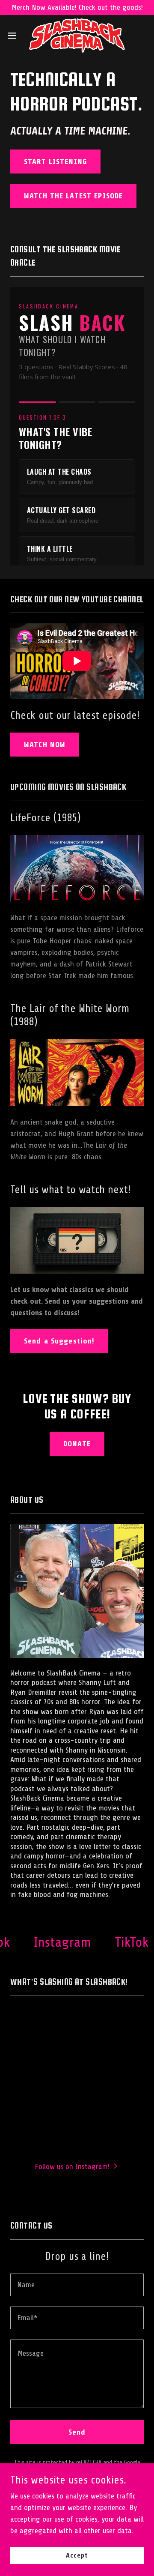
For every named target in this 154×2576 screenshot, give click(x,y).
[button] (15, 36)
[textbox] (77, 2285)
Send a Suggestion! (59, 1341)
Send (77, 2432)
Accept (77, 2555)
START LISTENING (55, 162)
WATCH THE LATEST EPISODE (73, 196)
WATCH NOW (45, 745)
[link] (77, 36)
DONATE (77, 1444)
